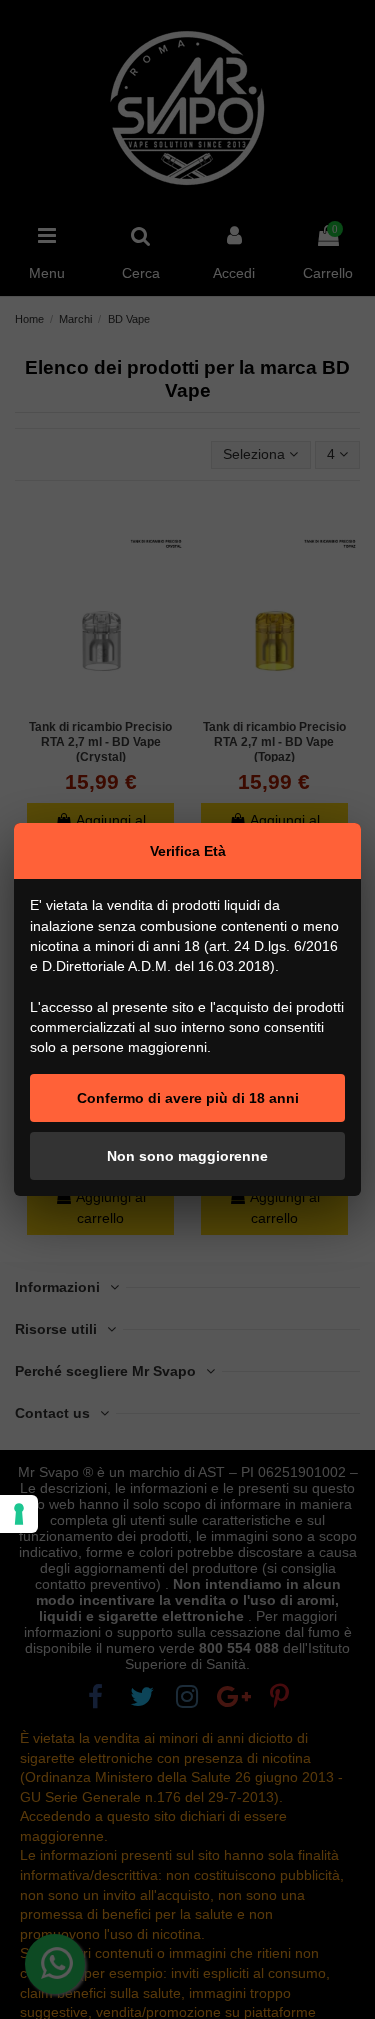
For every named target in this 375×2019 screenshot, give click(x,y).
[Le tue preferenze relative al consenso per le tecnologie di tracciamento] (19, 1514)
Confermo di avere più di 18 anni (188, 1098)
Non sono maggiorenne (187, 1156)
